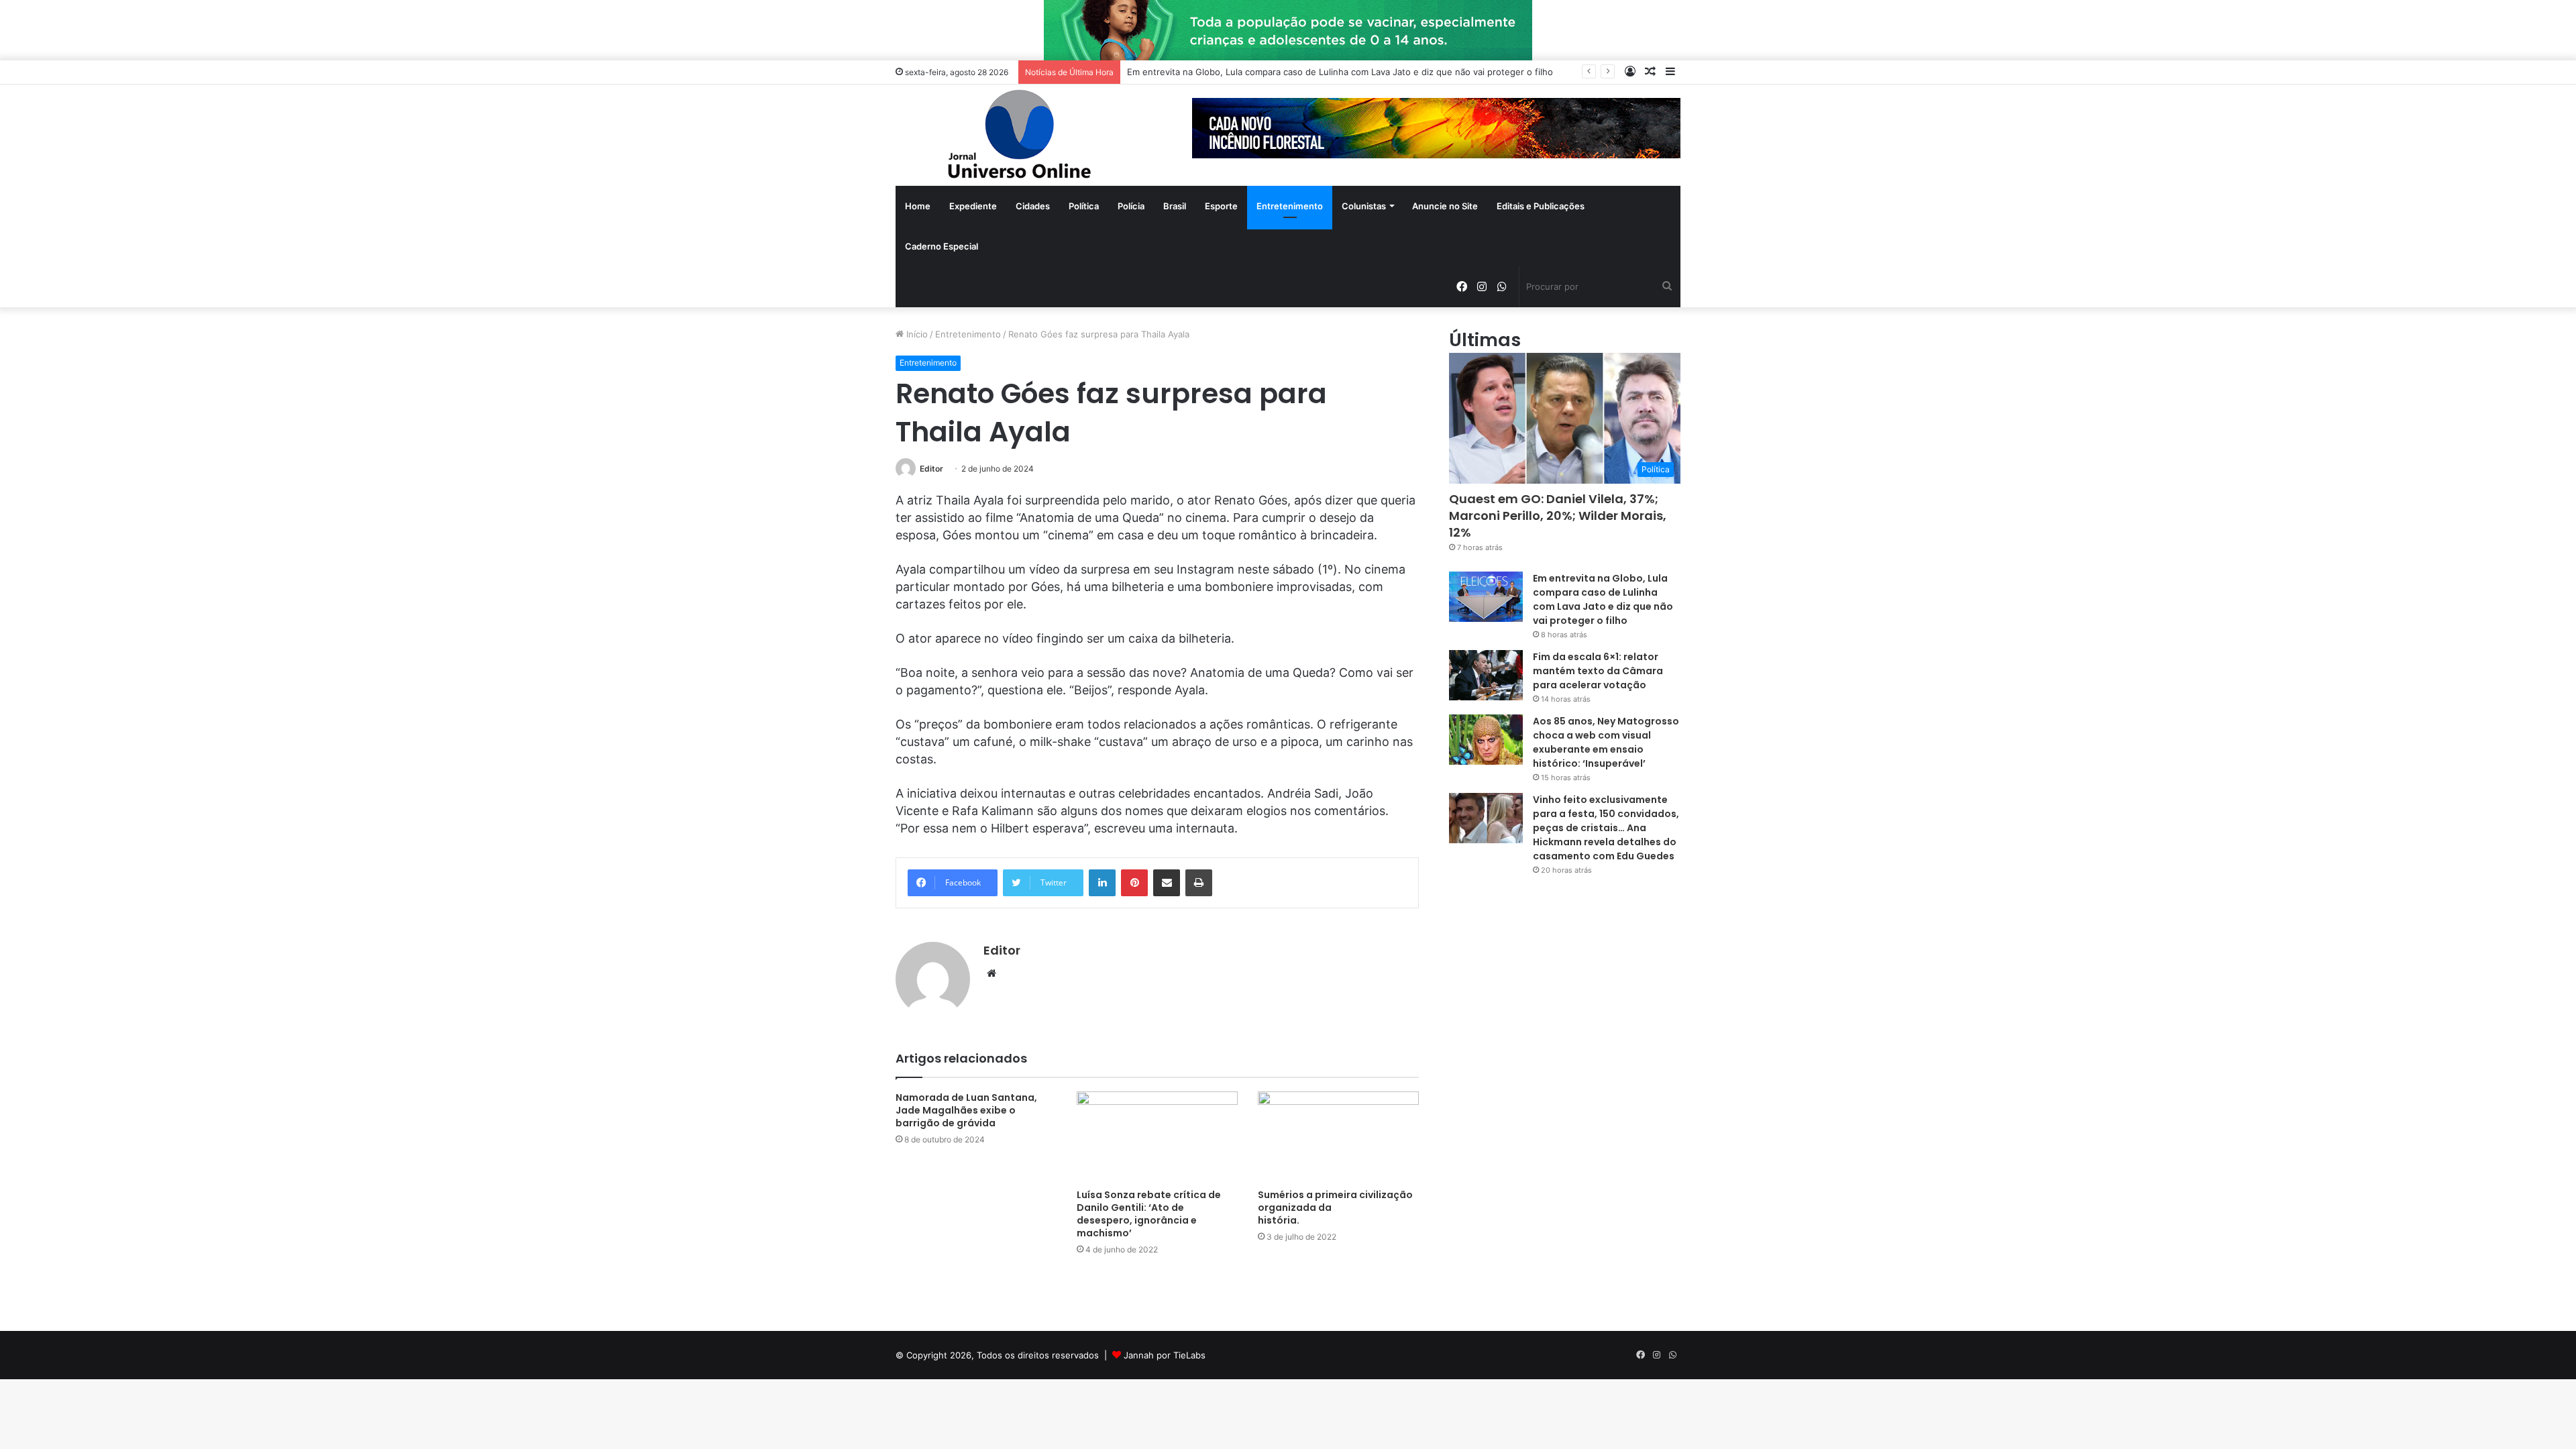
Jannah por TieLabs (1165, 1355)
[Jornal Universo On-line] (1020, 135)
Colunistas (1364, 206)
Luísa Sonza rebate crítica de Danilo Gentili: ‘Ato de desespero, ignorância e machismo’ (1149, 1214)
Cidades (1033, 206)
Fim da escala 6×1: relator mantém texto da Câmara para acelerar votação (1598, 671)
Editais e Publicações (1541, 206)
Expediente (973, 206)
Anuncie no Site (1445, 206)
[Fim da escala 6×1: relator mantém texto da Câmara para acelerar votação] (1486, 675)
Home (918, 206)
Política (1084, 206)
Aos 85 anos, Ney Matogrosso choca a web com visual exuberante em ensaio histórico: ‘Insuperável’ (1606, 742)
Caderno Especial (942, 246)
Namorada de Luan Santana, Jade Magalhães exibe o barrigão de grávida (966, 1110)
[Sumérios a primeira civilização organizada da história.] (1338, 1137)
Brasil (1175, 206)
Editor (931, 469)
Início (916, 334)
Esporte (1221, 206)
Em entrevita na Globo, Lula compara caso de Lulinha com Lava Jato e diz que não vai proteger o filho (1340, 72)
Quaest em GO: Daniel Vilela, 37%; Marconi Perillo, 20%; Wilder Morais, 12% (1558, 516)
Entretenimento (1290, 206)
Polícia (1131, 206)
